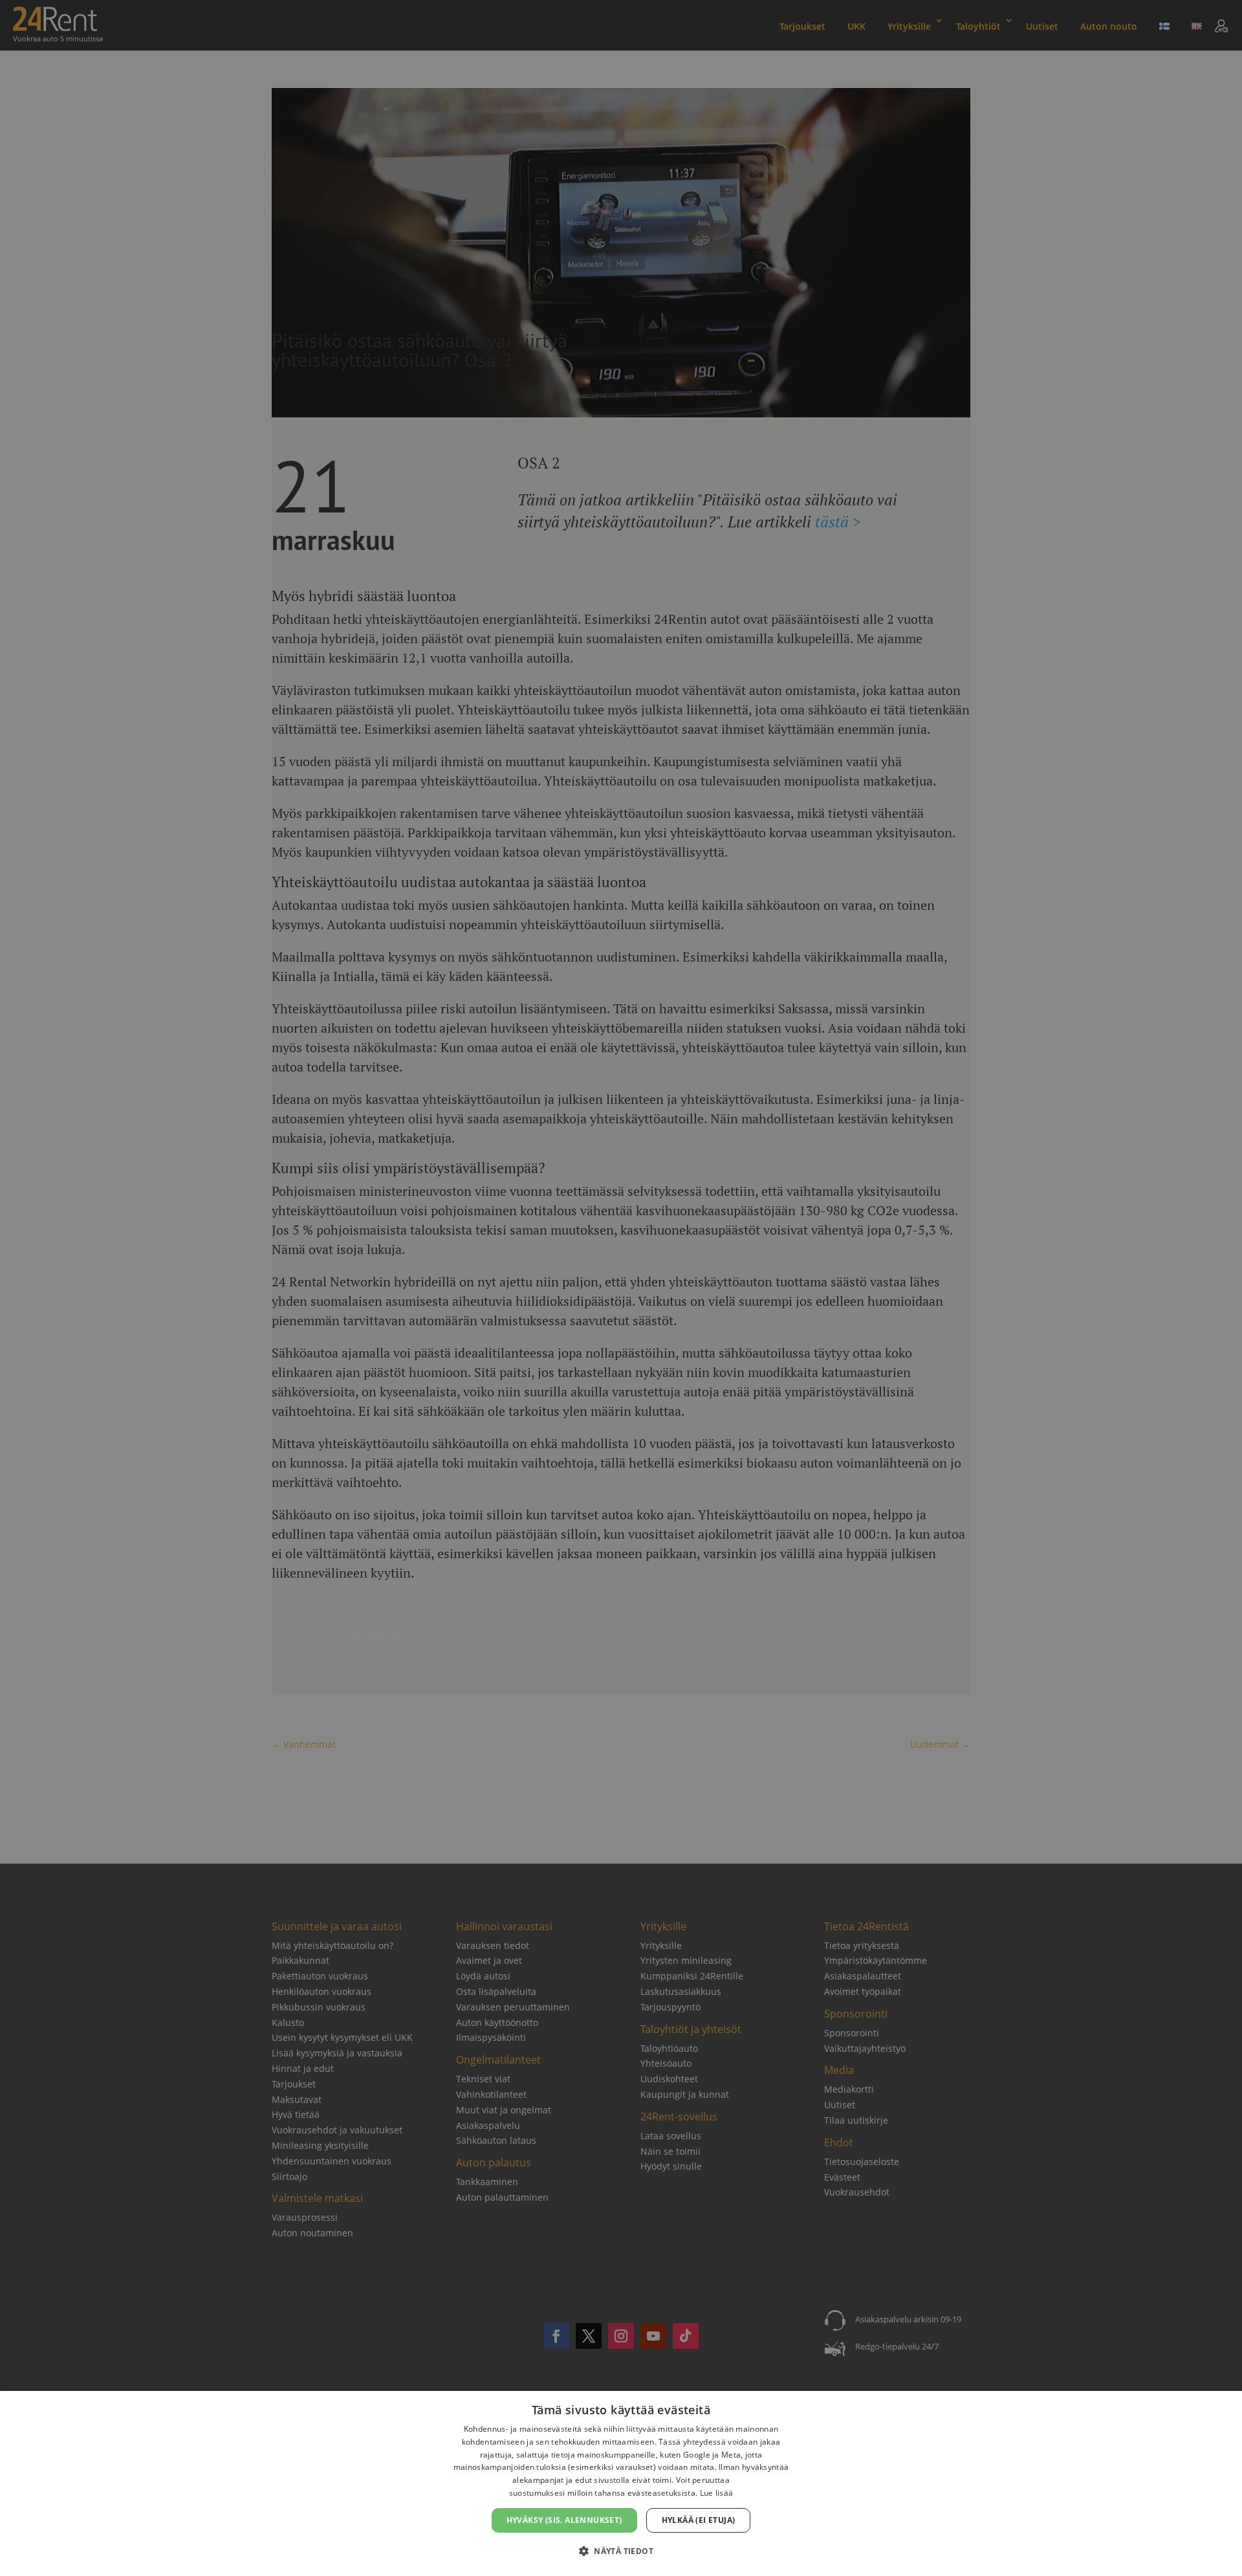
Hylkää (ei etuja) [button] (699, 2520)
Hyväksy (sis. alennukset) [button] (564, 2520)
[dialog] (621, 2483)
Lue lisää (717, 2493)
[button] (621, 2551)
